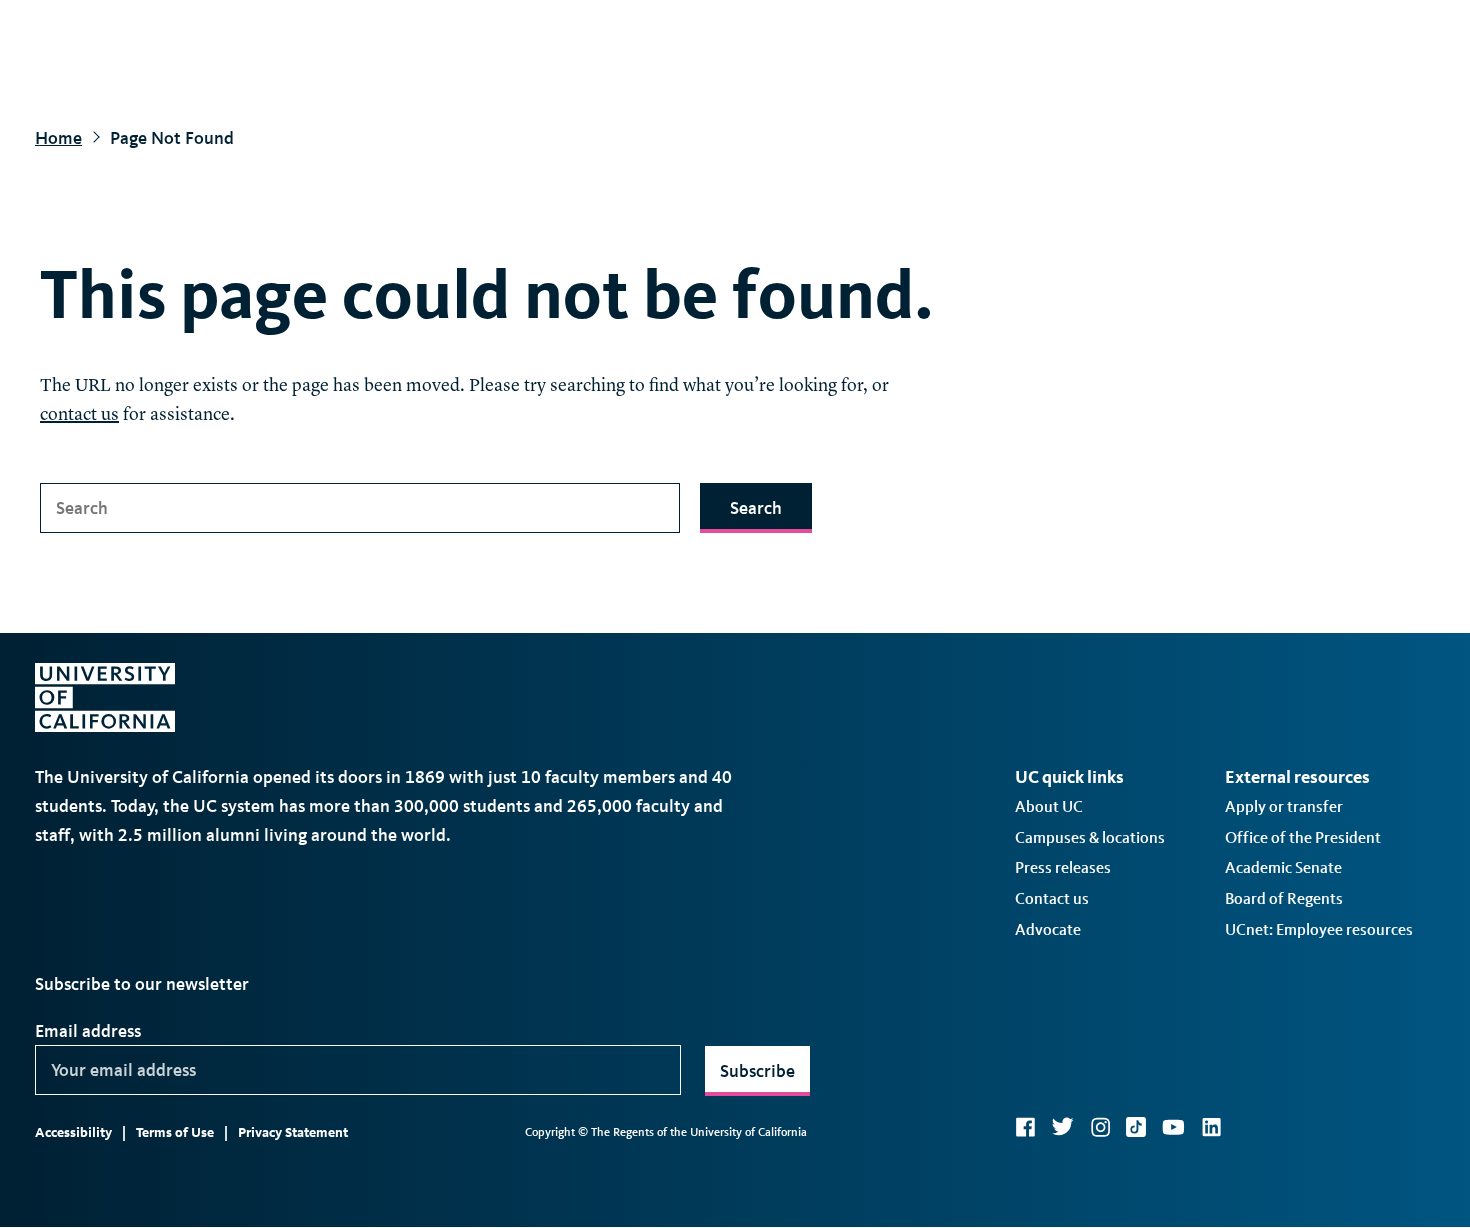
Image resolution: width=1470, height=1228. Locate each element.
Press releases (1063, 867)
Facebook (1025, 1127)
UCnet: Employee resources (1319, 929)
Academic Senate (1283, 867)
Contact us (1052, 898)
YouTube (1173, 1127)
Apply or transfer (1284, 806)
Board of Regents (1284, 898)
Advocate (1048, 929)
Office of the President (1303, 837)
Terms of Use (175, 1132)
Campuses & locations (1090, 837)
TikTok (1136, 1127)
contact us (79, 415)
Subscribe (757, 1071)
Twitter (1062, 1127)
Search (756, 508)
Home (58, 138)
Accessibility (73, 1132)
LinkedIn (1211, 1127)
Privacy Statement (293, 1132)
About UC (1049, 806)
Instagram (1100, 1127)
